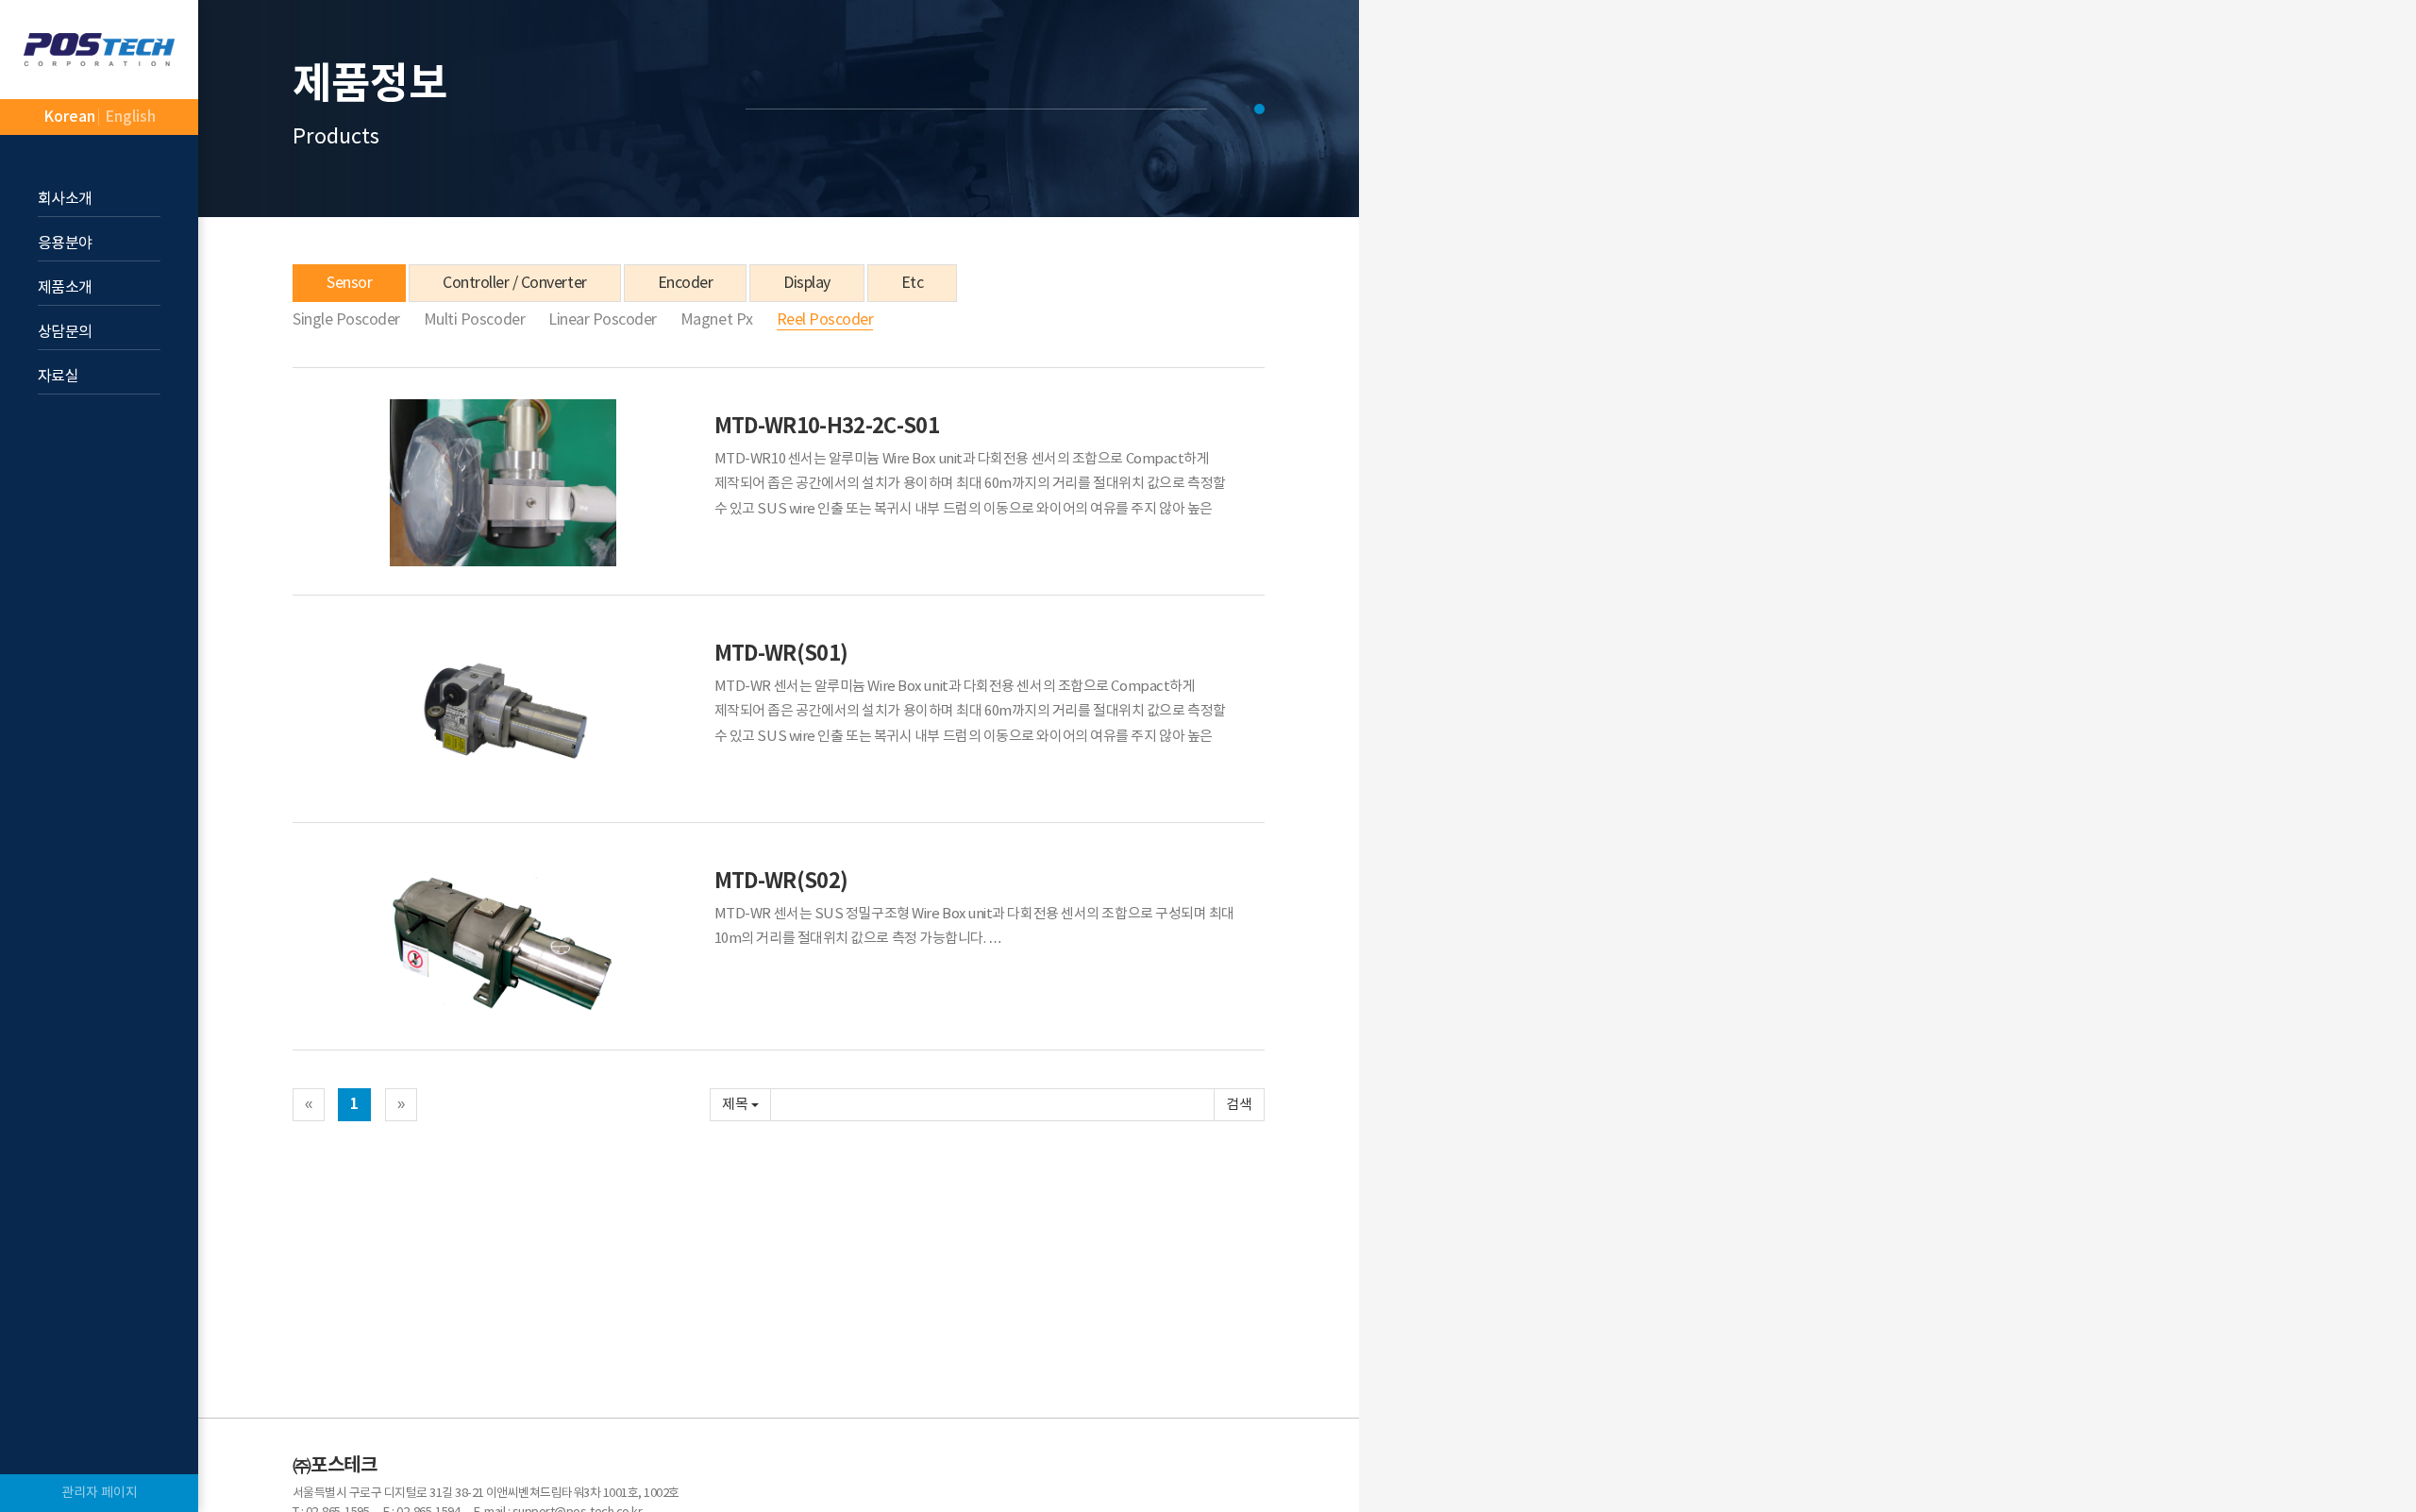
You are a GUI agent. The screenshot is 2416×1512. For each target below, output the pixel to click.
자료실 (58, 377)
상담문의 (65, 332)
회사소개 (65, 199)
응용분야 (65, 244)
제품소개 (65, 288)
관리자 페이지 (100, 1493)
